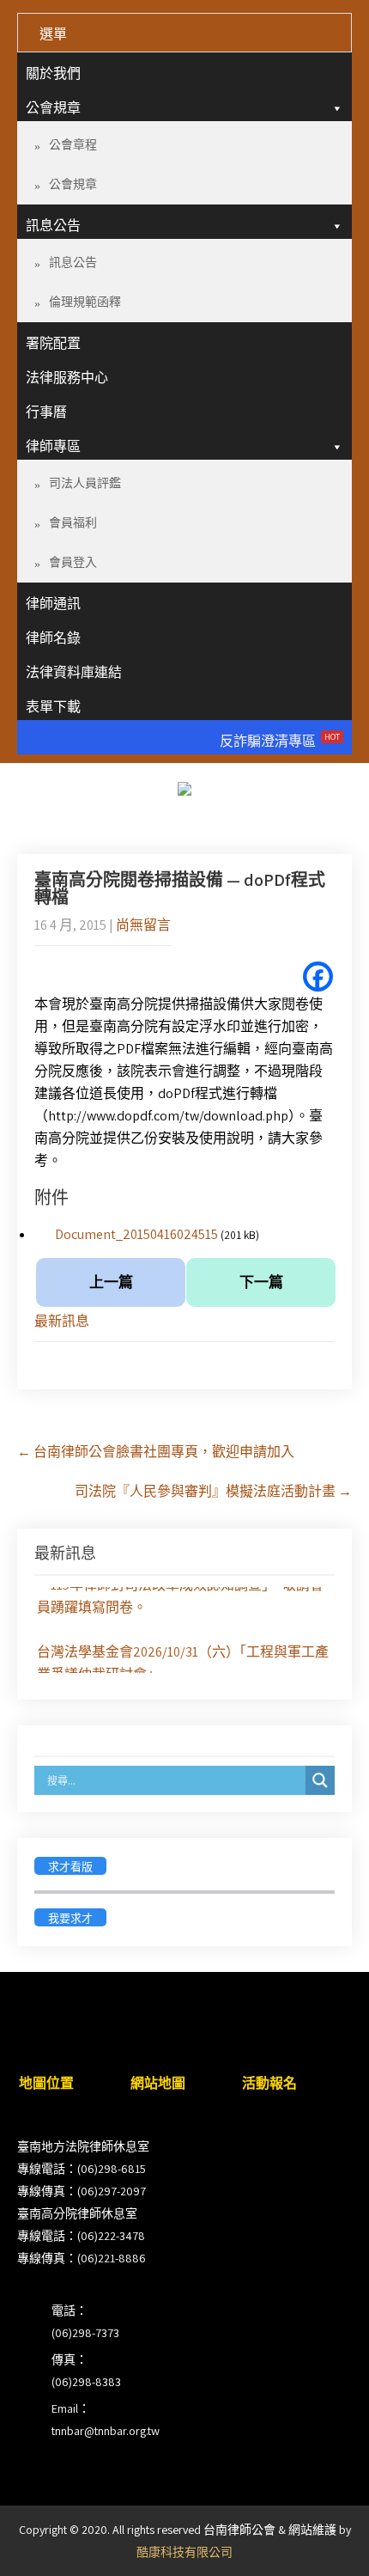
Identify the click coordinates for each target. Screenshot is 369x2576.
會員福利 (73, 522)
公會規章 (53, 108)
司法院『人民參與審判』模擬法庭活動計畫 (213, 1491)
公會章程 (73, 144)
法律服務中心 (67, 378)
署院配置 (53, 343)
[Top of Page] (320, 2539)
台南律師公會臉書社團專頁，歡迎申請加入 (156, 1452)
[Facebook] (318, 977)
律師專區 (53, 446)
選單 (53, 34)
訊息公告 (53, 226)
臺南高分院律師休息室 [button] (77, 2213)
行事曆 (46, 412)
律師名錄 (53, 638)
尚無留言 (143, 925)
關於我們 (53, 73)
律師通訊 (53, 604)
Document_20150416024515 (136, 1234)
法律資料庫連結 (74, 672)
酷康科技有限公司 (184, 2552)
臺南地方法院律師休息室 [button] (83, 2146)
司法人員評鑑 (85, 483)
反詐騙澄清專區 (280, 741)
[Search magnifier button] (320, 1780)
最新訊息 (62, 1321)
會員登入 (73, 562)
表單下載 (53, 707)
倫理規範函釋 (85, 302)
